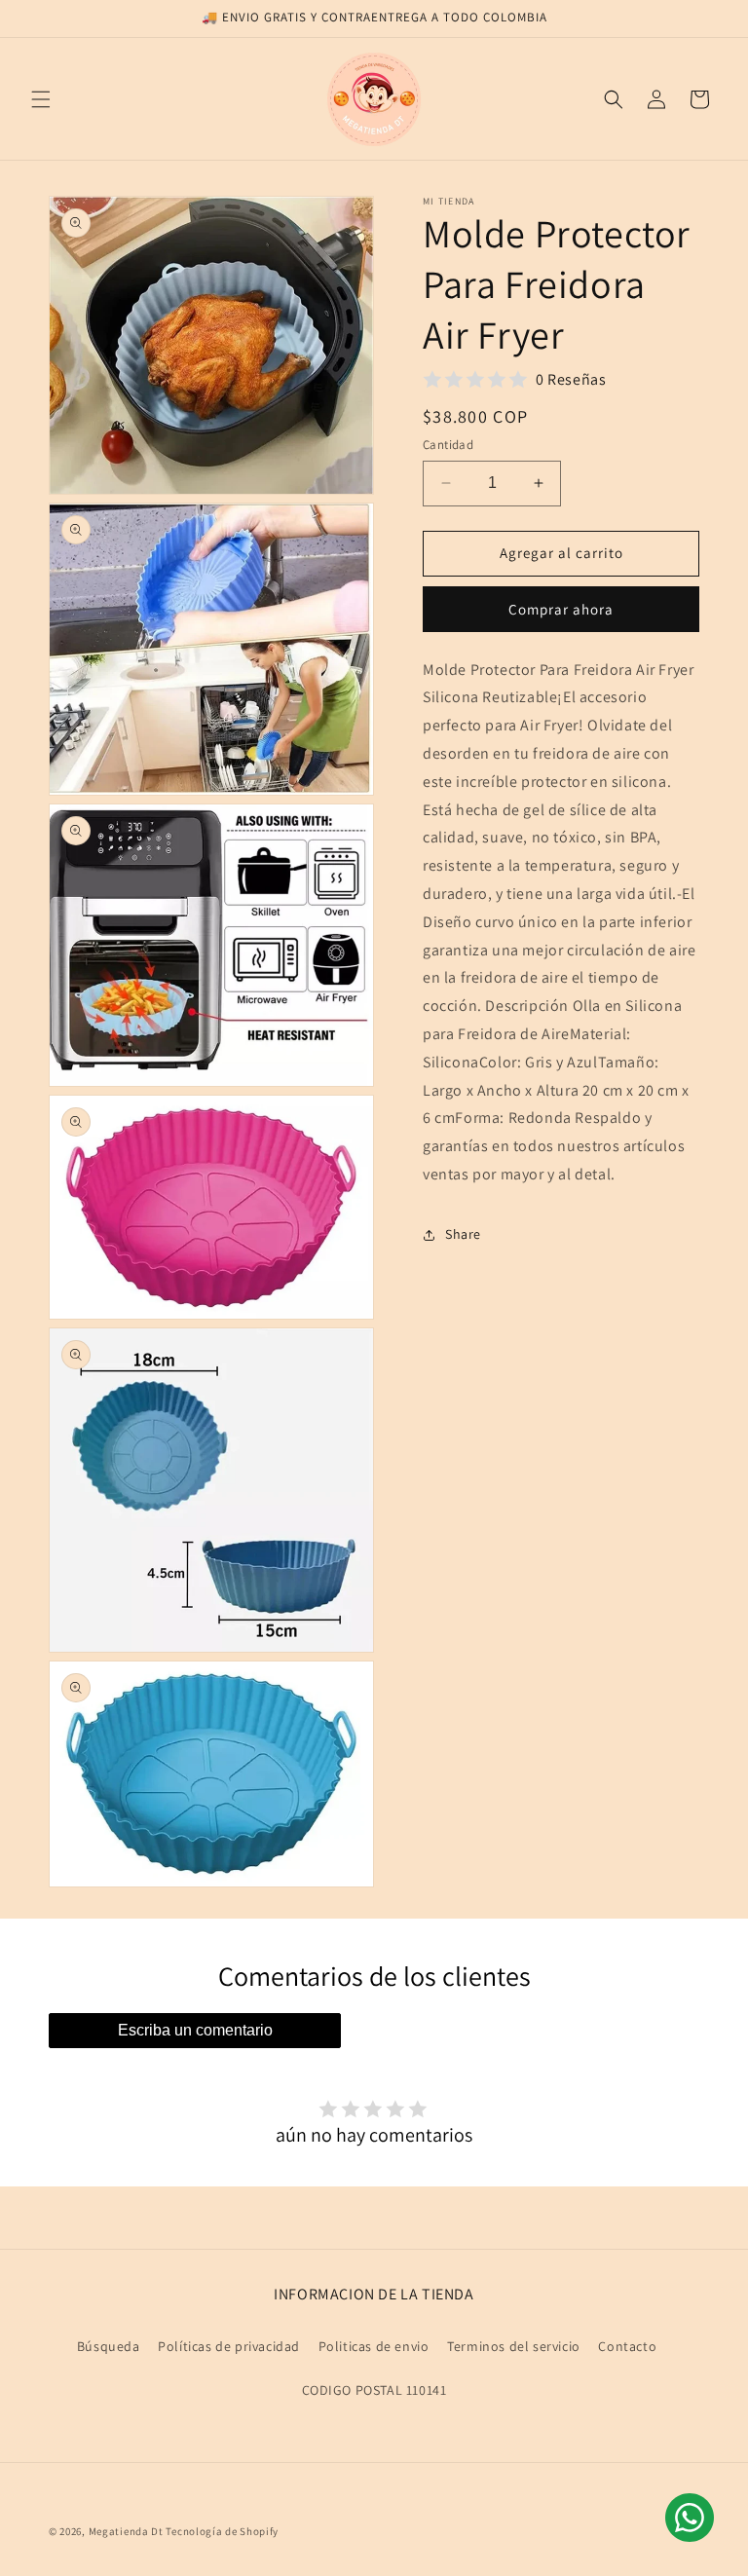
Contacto (627, 2346)
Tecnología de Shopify (222, 2531)
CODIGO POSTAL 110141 (374, 2390)
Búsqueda (109, 2346)
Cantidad (448, 445)
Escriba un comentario (195, 2030)
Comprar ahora (561, 609)
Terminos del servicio (514, 2346)
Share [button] (463, 1234)
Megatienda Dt (126, 2531)
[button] (41, 99)
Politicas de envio (374, 2346)
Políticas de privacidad (229, 2346)
